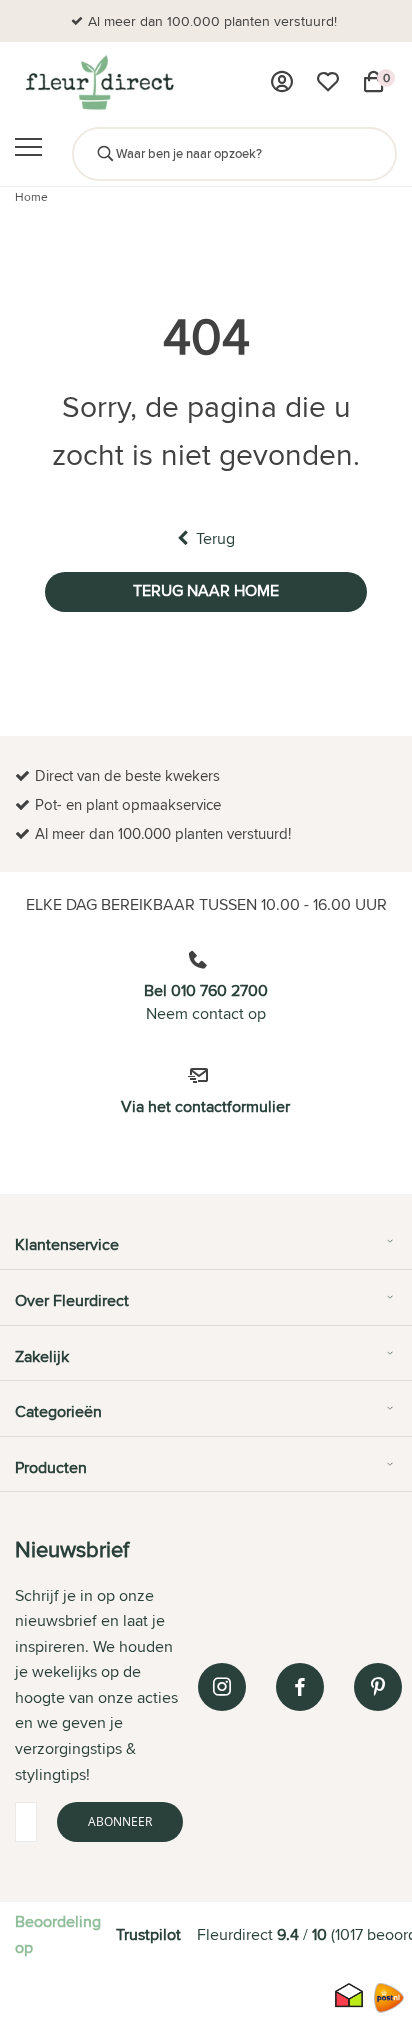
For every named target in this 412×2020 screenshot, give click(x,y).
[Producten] (282, 82)
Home (31, 196)
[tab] (206, 1252)
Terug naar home (206, 590)
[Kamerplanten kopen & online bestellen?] (98, 82)
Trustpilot (148, 1934)
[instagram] (222, 1687)
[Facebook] (300, 1687)
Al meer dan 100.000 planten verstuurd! (212, 21)
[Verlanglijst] (328, 82)
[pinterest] (378, 1687)
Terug (215, 538)
